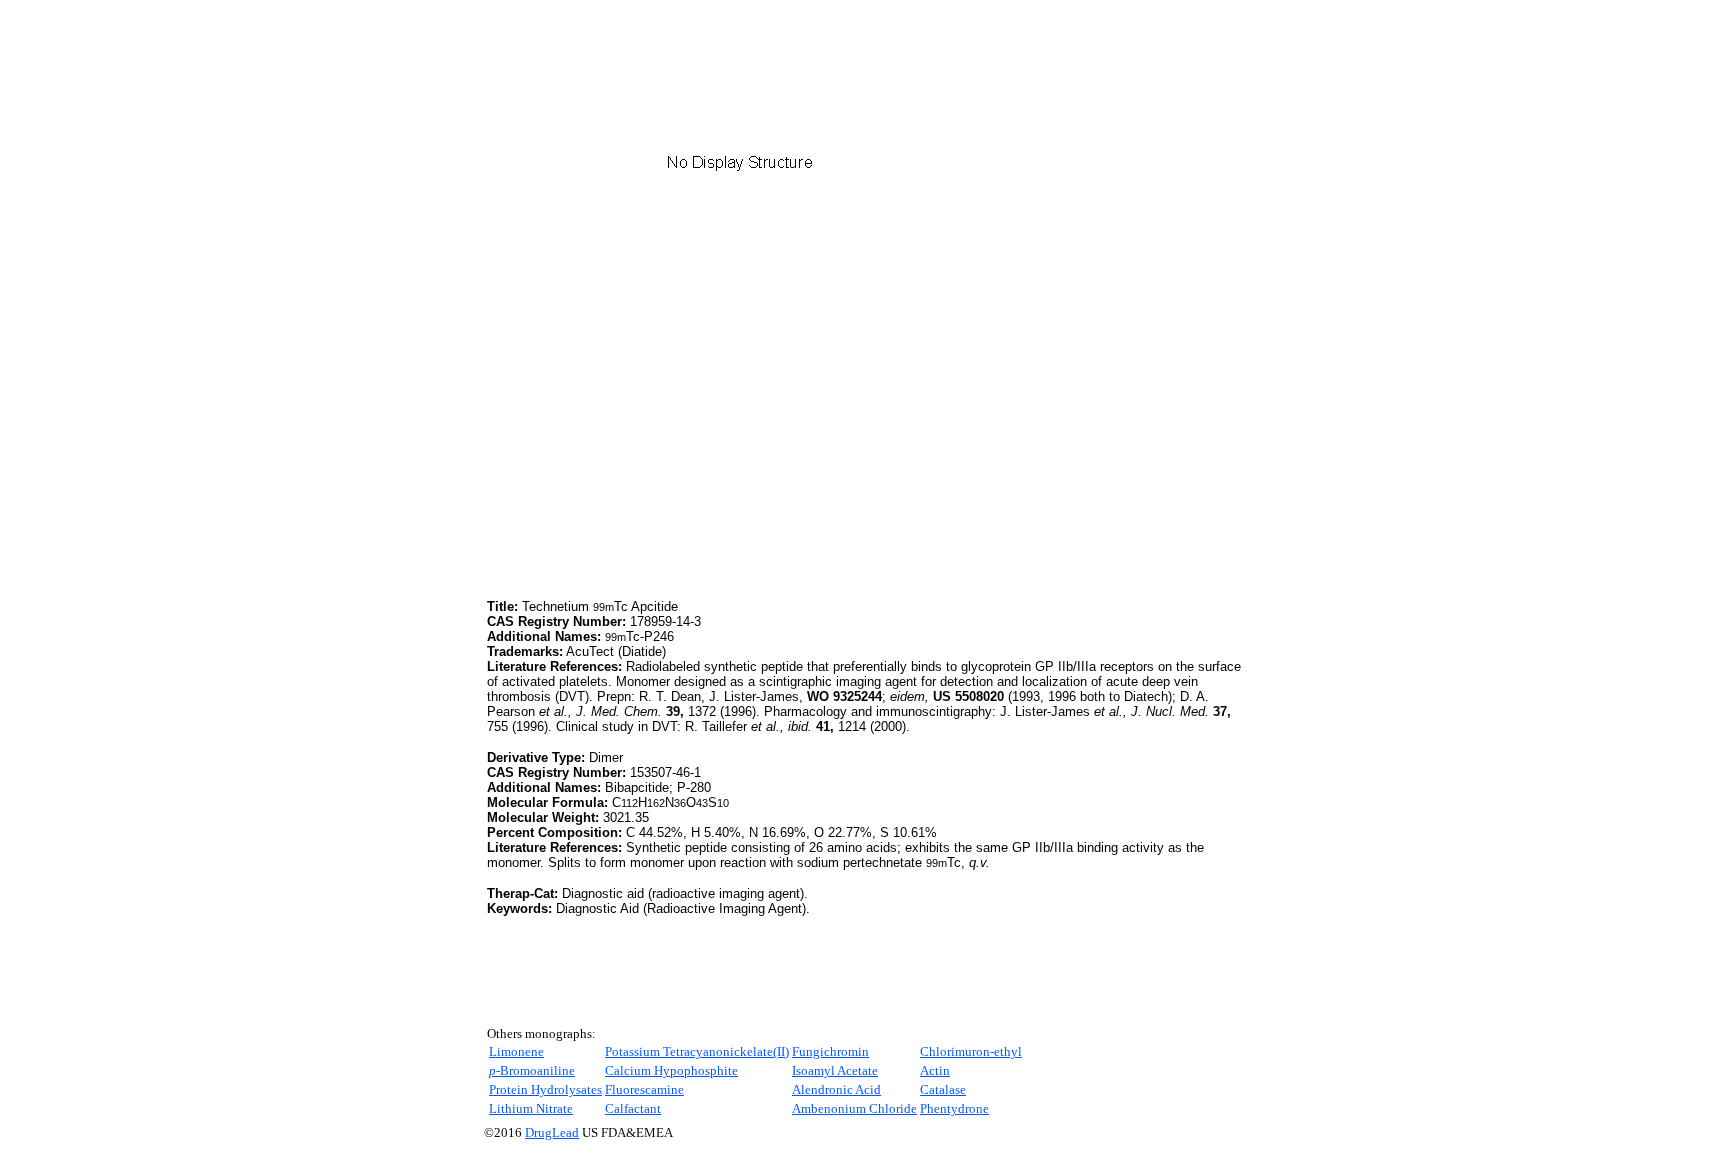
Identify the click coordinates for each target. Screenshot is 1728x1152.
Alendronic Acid (836, 1089)
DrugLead (552, 1132)
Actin (935, 1070)
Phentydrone (954, 1108)
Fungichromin (830, 1051)
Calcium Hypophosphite (671, 1070)
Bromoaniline (532, 1070)
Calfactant (633, 1108)
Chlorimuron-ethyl (971, 1051)
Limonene (516, 1051)
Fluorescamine (644, 1089)
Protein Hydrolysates (545, 1089)
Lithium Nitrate (531, 1108)
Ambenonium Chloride (854, 1108)
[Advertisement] (655, 455)
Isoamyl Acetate (835, 1070)
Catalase (943, 1089)
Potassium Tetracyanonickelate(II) (697, 1051)
